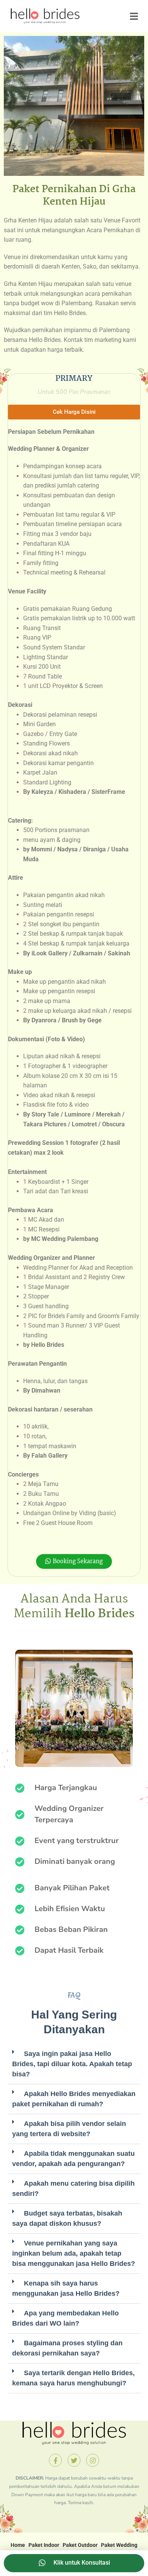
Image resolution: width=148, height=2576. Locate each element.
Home (18, 2545)
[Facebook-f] (55, 2460)
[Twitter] (74, 2460)
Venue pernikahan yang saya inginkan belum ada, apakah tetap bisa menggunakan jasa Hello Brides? (74, 2253)
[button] (74, 412)
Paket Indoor (44, 2545)
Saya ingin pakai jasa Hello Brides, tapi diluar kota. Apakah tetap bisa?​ (72, 2064)
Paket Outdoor (80, 2545)
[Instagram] (93, 2460)
